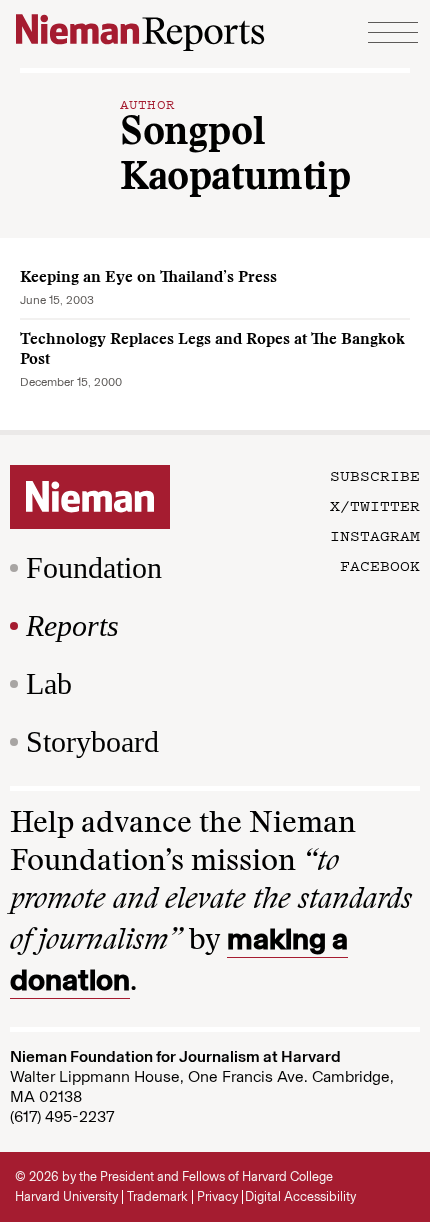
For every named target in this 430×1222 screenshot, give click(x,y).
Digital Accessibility (300, 1196)
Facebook (380, 565)
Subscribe (375, 475)
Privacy (217, 1196)
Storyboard (92, 741)
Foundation (94, 567)
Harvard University (66, 1196)
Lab (49, 683)
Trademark (157, 1196)
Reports (72, 625)
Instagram (375, 535)
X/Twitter (375, 505)
